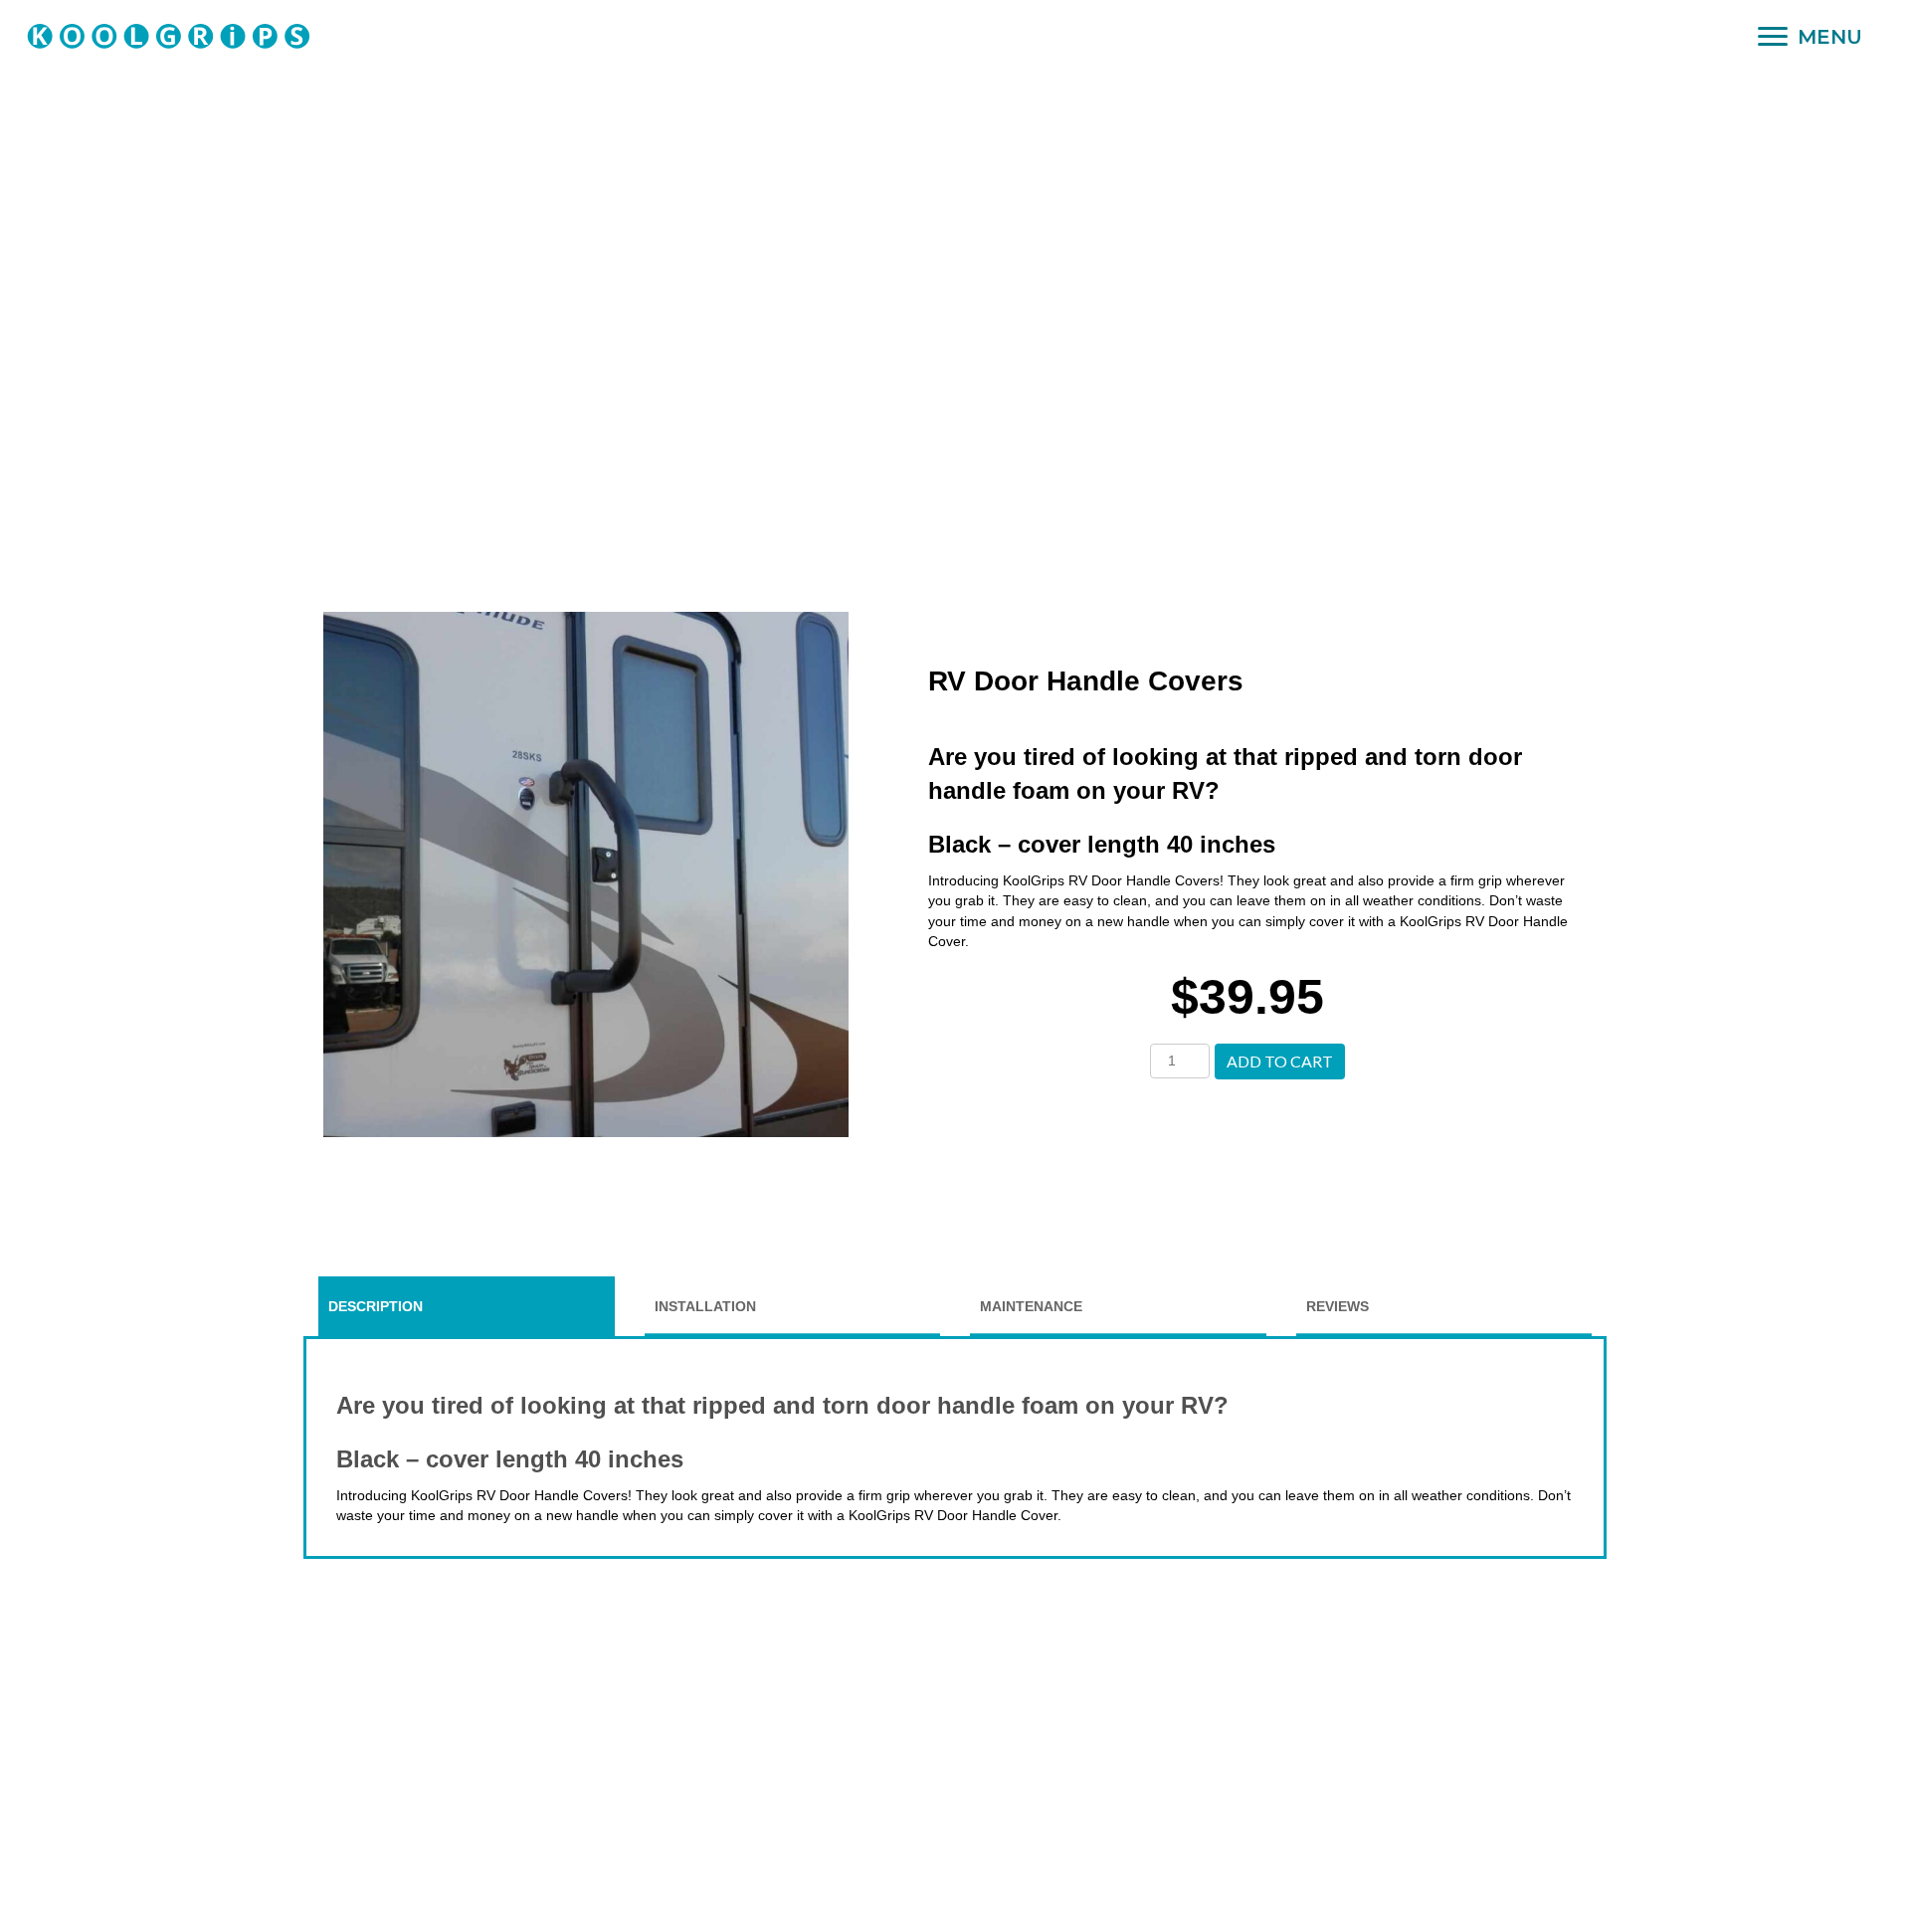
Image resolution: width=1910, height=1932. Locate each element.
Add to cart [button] (1280, 1061)
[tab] (467, 1306)
